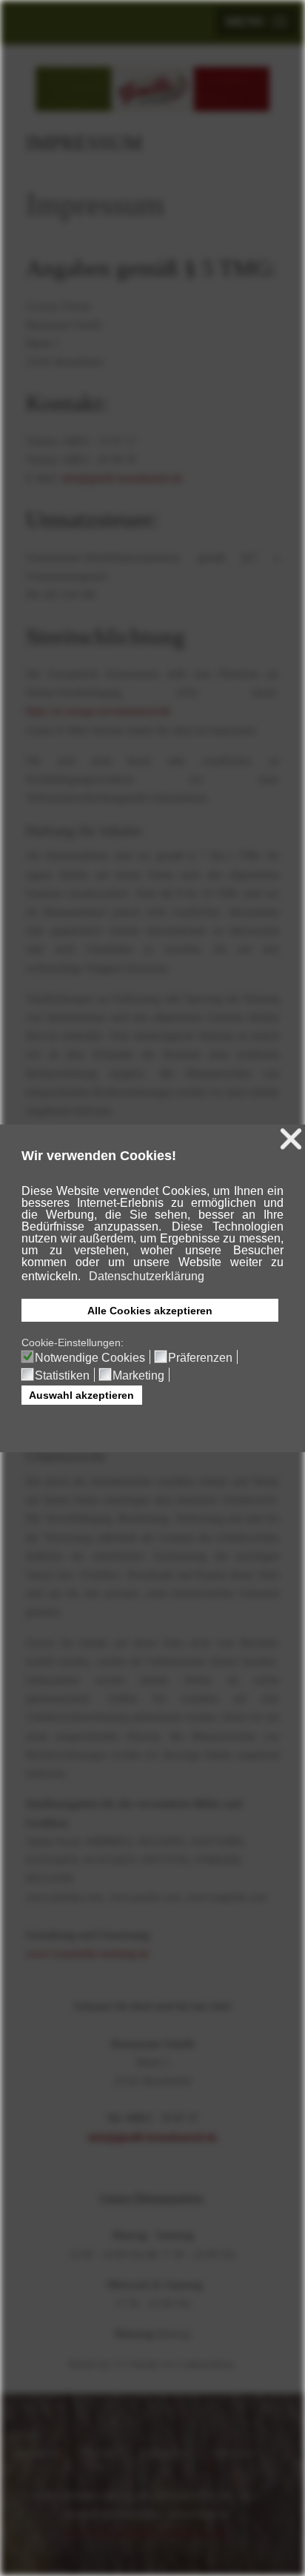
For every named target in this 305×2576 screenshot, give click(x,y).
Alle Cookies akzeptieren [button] (150, 1311)
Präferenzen (200, 1358)
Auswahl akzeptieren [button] (81, 1395)
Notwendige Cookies (90, 1358)
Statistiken (62, 1376)
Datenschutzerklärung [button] (147, 1276)
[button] (82, 1277)
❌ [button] (291, 1139)
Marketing (138, 1376)
